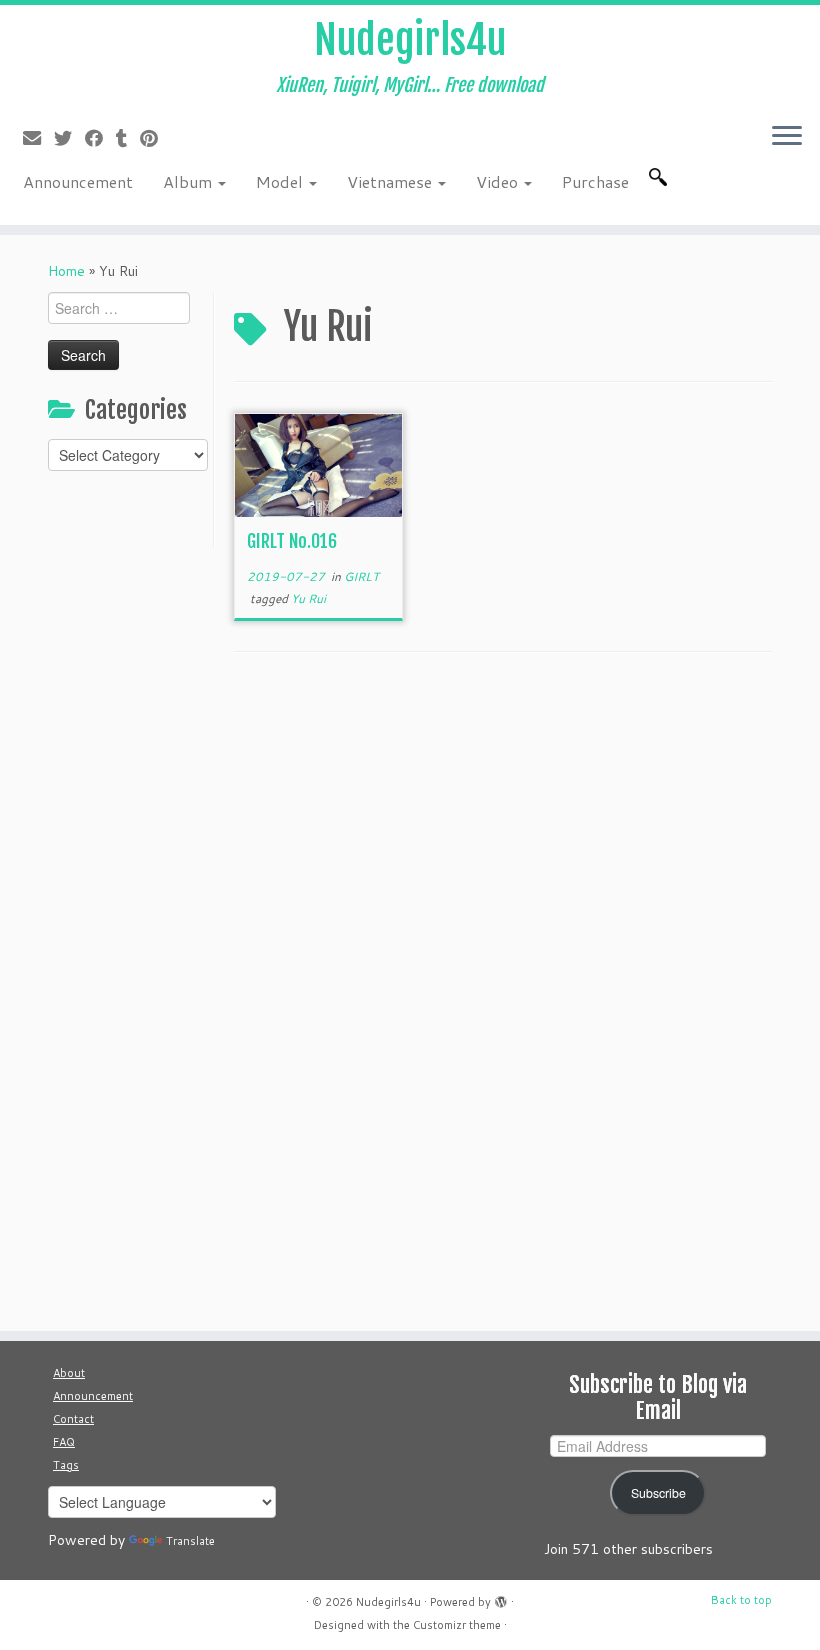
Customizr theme (457, 1625)
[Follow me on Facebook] (100, 138)
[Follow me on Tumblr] (128, 138)
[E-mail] (38, 138)
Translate (190, 1541)
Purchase (595, 181)
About (69, 1373)
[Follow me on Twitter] (69, 138)
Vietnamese (391, 181)
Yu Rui (308, 598)
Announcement (78, 181)
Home (66, 271)
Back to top (741, 1600)
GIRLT (361, 576)
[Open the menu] (787, 137)
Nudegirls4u (410, 40)
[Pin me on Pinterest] (155, 138)
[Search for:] (662, 177)
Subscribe (658, 1493)
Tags (66, 1465)
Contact (73, 1419)
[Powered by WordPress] (501, 1598)
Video (499, 181)
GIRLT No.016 (292, 541)
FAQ (64, 1442)
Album (189, 181)
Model (281, 181)
